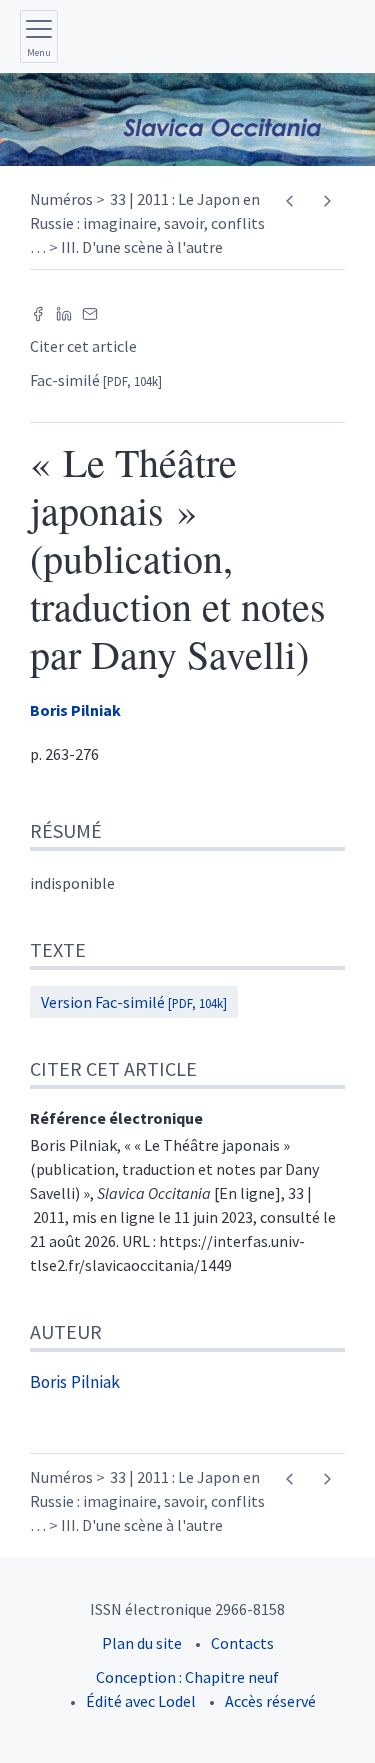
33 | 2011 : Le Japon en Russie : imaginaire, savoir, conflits (147, 223)
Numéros (61, 199)
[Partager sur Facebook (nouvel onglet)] (38, 312)
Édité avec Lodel (141, 1701)
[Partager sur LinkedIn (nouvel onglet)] (64, 312)
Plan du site (142, 1643)
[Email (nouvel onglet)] (90, 312)
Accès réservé (270, 1701)
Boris (75, 710)
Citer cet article (83, 346)
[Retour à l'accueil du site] (187, 119)
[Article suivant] (326, 201)
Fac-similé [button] (96, 380)
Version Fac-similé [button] (134, 1002)
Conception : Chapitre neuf (187, 1677)
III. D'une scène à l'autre (142, 247)
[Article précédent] (289, 201)
